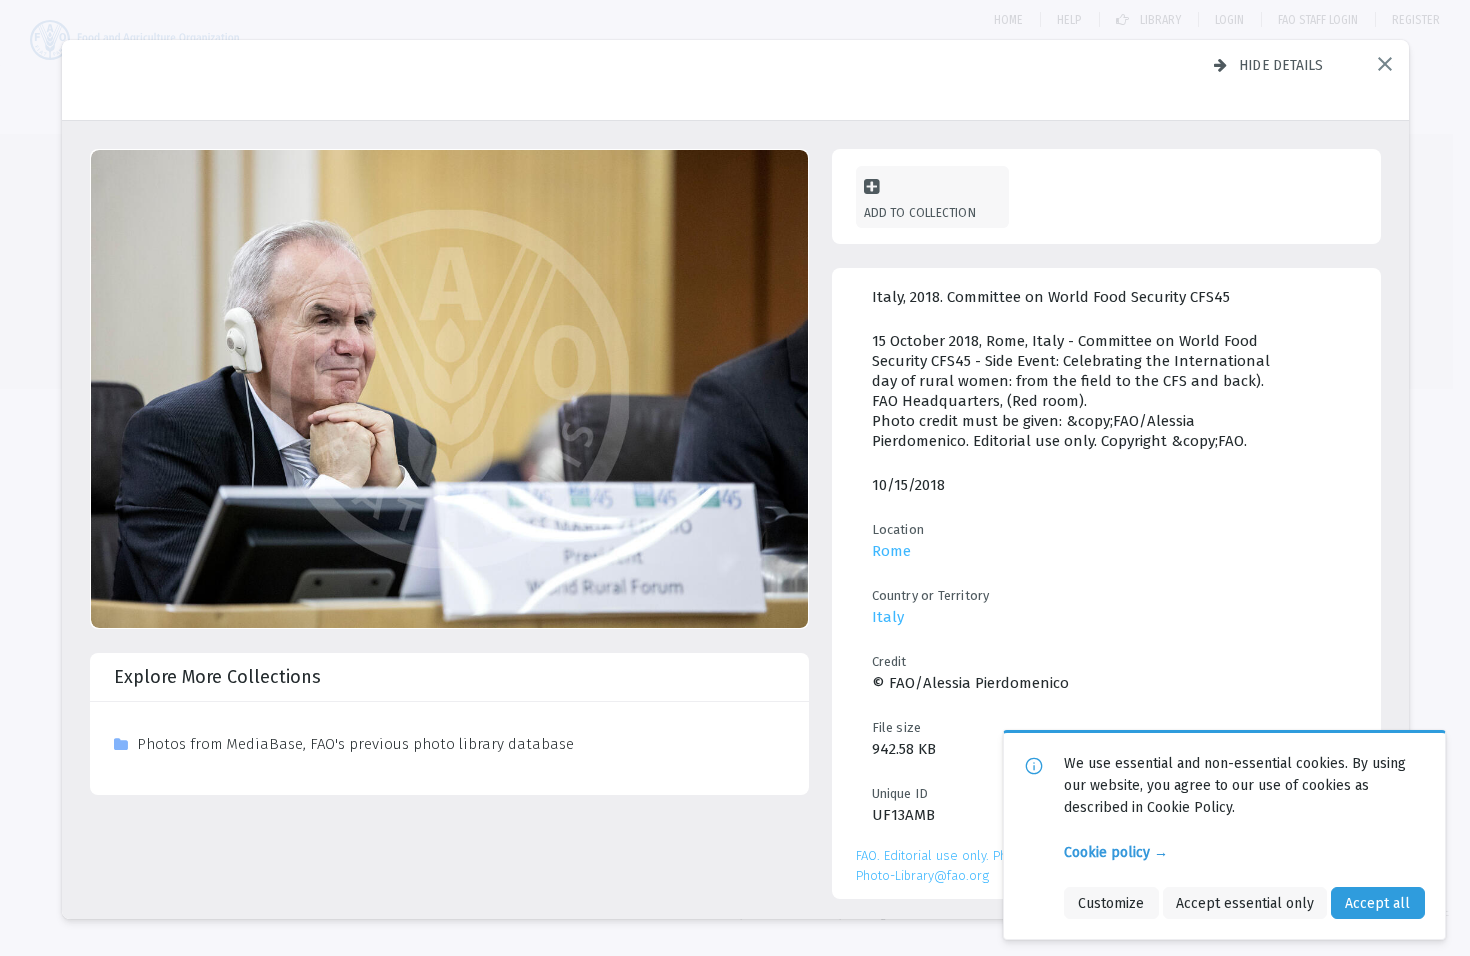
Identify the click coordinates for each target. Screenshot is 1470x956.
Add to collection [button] (920, 212)
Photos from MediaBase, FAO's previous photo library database (355, 744)
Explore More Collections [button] (217, 677)
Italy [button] (888, 617)
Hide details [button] (1281, 65)
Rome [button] (891, 551)
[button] (1385, 64)
